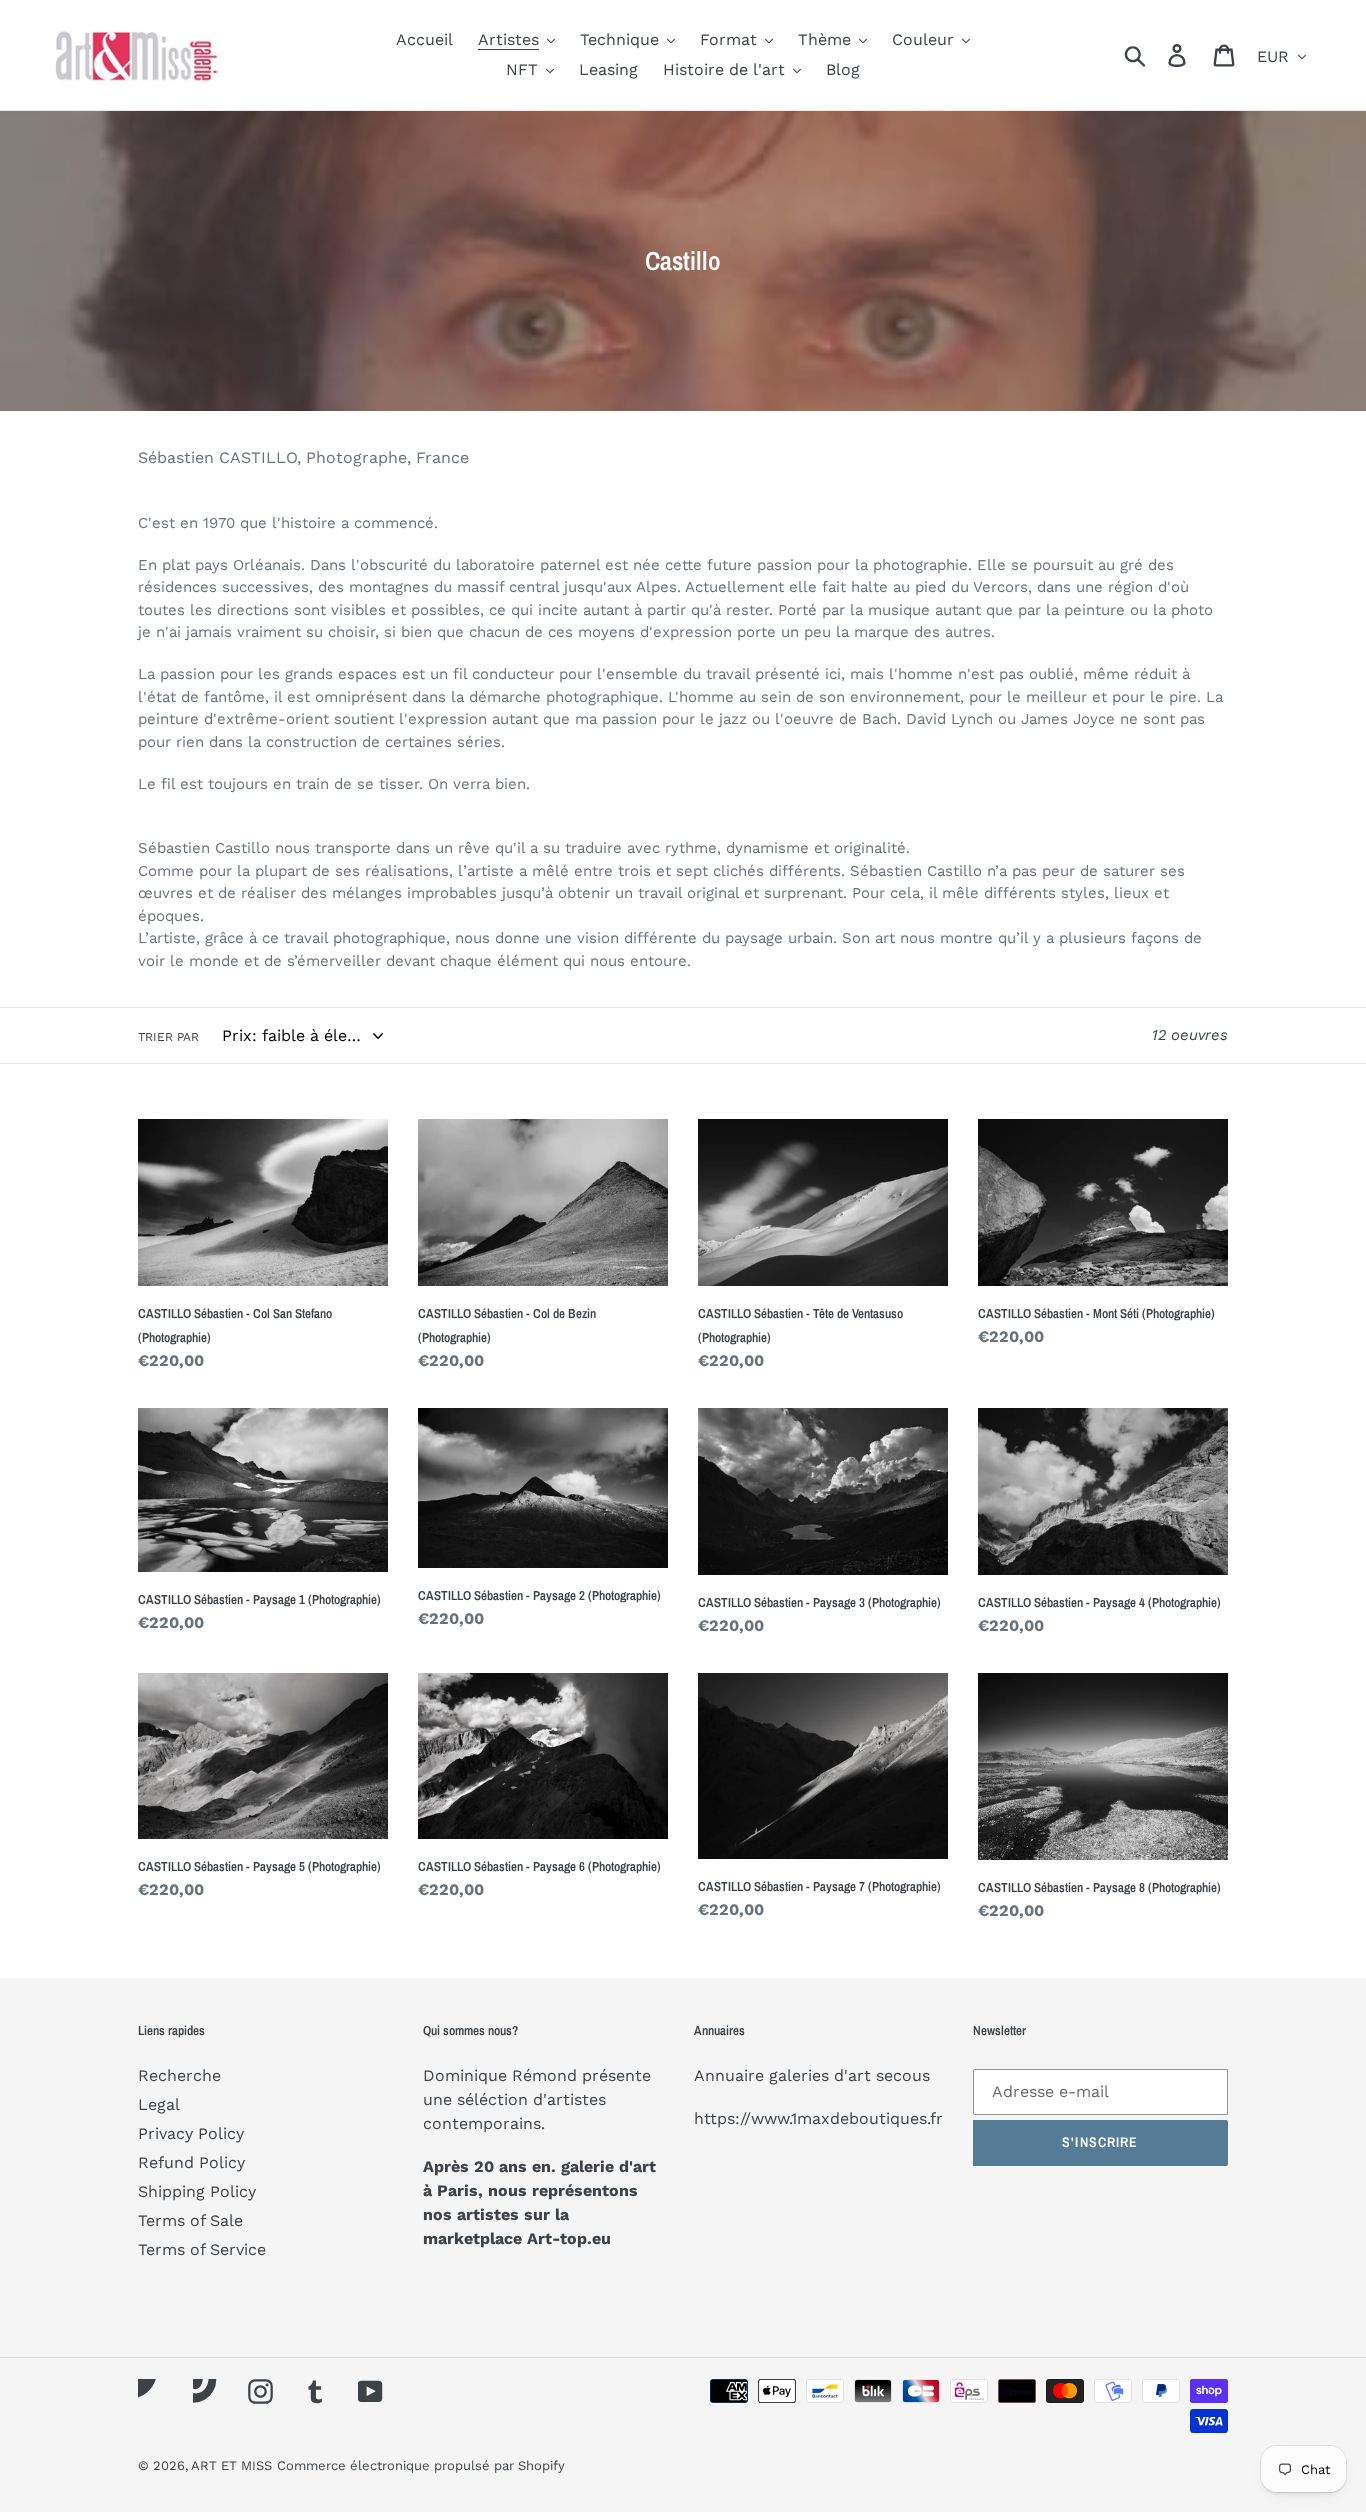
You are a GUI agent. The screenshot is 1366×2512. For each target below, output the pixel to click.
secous (903, 2075)
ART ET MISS (231, 2465)
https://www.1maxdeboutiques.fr (818, 2118)
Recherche (179, 2075)
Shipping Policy (197, 2191)
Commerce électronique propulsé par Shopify (421, 2465)
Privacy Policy (191, 2133)
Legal (159, 2104)
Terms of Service (202, 2249)
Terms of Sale (190, 2220)
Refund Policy (191, 2162)
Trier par (168, 1037)
